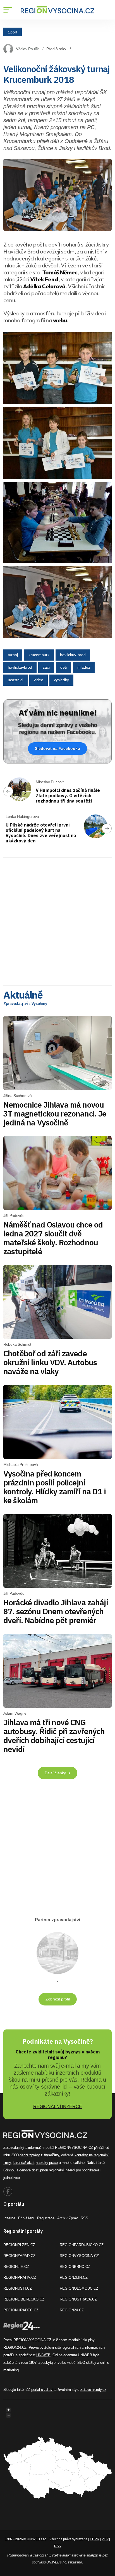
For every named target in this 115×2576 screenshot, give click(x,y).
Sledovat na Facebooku (57, 748)
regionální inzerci (62, 2170)
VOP (105, 2539)
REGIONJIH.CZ (16, 2267)
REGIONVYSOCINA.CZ (79, 2256)
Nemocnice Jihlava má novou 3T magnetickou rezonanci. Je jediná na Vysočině (55, 1114)
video (39, 680)
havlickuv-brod (73, 655)
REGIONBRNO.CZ (75, 2267)
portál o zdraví (42, 2390)
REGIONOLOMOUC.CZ (79, 2288)
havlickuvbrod (20, 667)
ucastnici (15, 680)
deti (64, 667)
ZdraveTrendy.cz (93, 2390)
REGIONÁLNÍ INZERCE (58, 2107)
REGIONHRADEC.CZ (21, 2310)
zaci (46, 667)
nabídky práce (47, 2163)
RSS (84, 2218)
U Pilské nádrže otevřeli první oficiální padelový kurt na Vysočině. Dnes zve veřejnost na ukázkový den (41, 833)
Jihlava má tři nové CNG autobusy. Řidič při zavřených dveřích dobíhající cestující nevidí (54, 1736)
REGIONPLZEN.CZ (19, 2245)
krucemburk (39, 655)
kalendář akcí (23, 2163)
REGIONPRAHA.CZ (20, 2277)
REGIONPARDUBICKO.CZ (82, 2245)
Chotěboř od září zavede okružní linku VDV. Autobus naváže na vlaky (50, 1362)
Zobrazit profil (58, 1999)
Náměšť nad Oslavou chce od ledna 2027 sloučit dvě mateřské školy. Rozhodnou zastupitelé (53, 1238)
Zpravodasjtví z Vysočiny (25, 1004)
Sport (13, 32)
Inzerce (9, 2218)
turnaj (13, 655)
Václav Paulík (27, 49)
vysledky (61, 680)
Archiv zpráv (68, 2218)
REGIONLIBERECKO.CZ (24, 2299)
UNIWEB (43, 2355)
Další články (56, 1773)
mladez (84, 667)
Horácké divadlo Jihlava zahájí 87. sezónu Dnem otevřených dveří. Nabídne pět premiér (56, 1611)
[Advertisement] (57, 919)
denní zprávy (30, 2155)
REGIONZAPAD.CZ (19, 2256)
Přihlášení (26, 2218)
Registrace (46, 2218)
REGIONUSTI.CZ (18, 2288)
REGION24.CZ (72, 2310)
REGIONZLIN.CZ (74, 2277)
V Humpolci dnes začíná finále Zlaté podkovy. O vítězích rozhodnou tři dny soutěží (68, 796)
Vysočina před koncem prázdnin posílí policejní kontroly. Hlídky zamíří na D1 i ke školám (55, 1487)
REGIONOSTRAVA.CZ (78, 2299)
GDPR (95, 2539)
